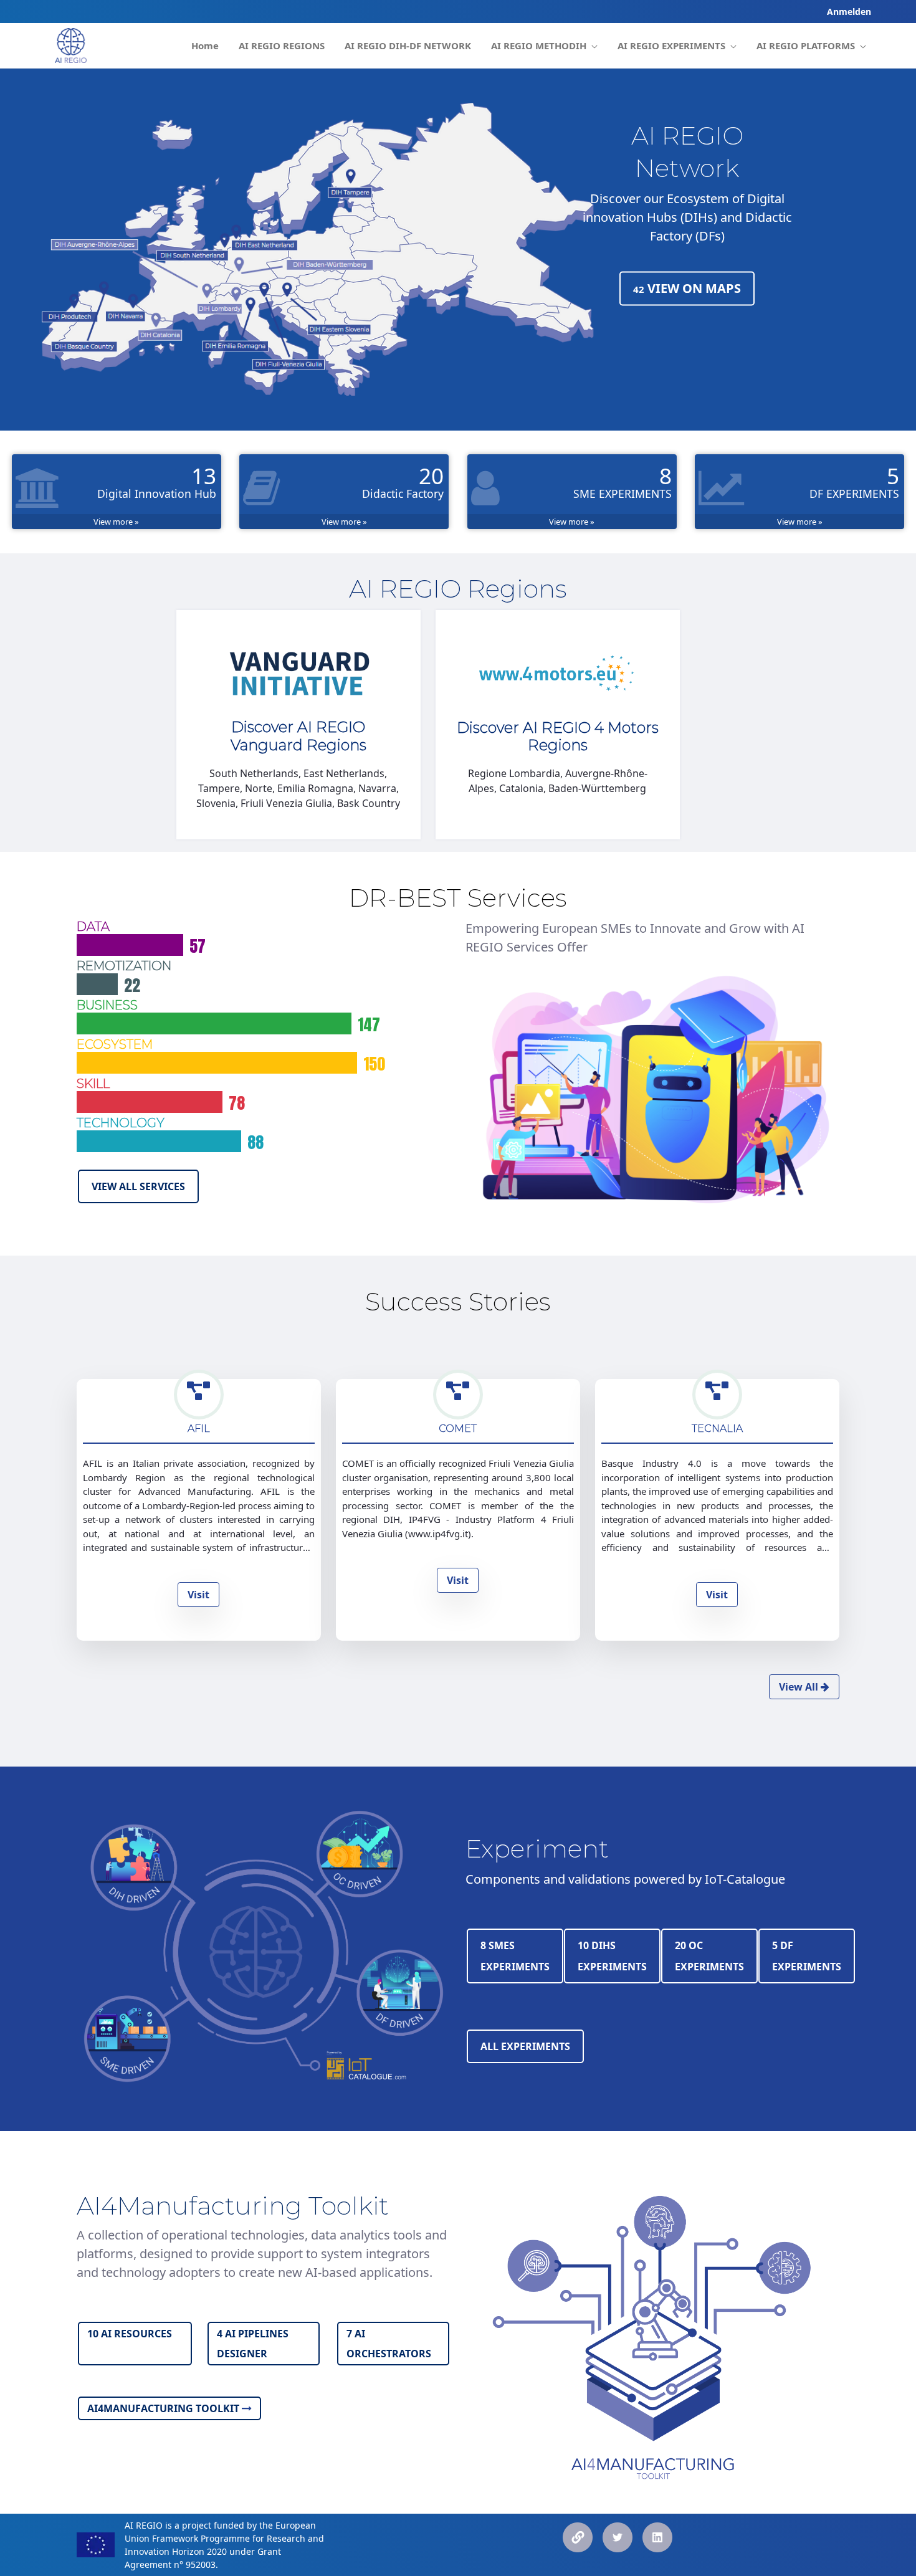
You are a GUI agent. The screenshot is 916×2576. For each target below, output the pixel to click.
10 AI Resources (130, 2334)
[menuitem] (205, 46)
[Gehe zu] (71, 45)
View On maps (687, 288)
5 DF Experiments (807, 1956)
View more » (116, 522)
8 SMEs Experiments (515, 1956)
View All (800, 1687)
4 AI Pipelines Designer (253, 2344)
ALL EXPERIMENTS (525, 2046)
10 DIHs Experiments (612, 1956)
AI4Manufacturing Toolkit (165, 2408)
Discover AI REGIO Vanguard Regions (298, 736)
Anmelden (849, 12)
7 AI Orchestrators (389, 2344)
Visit (198, 1595)
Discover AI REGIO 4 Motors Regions (558, 737)
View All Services (138, 1186)
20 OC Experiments (709, 1956)
